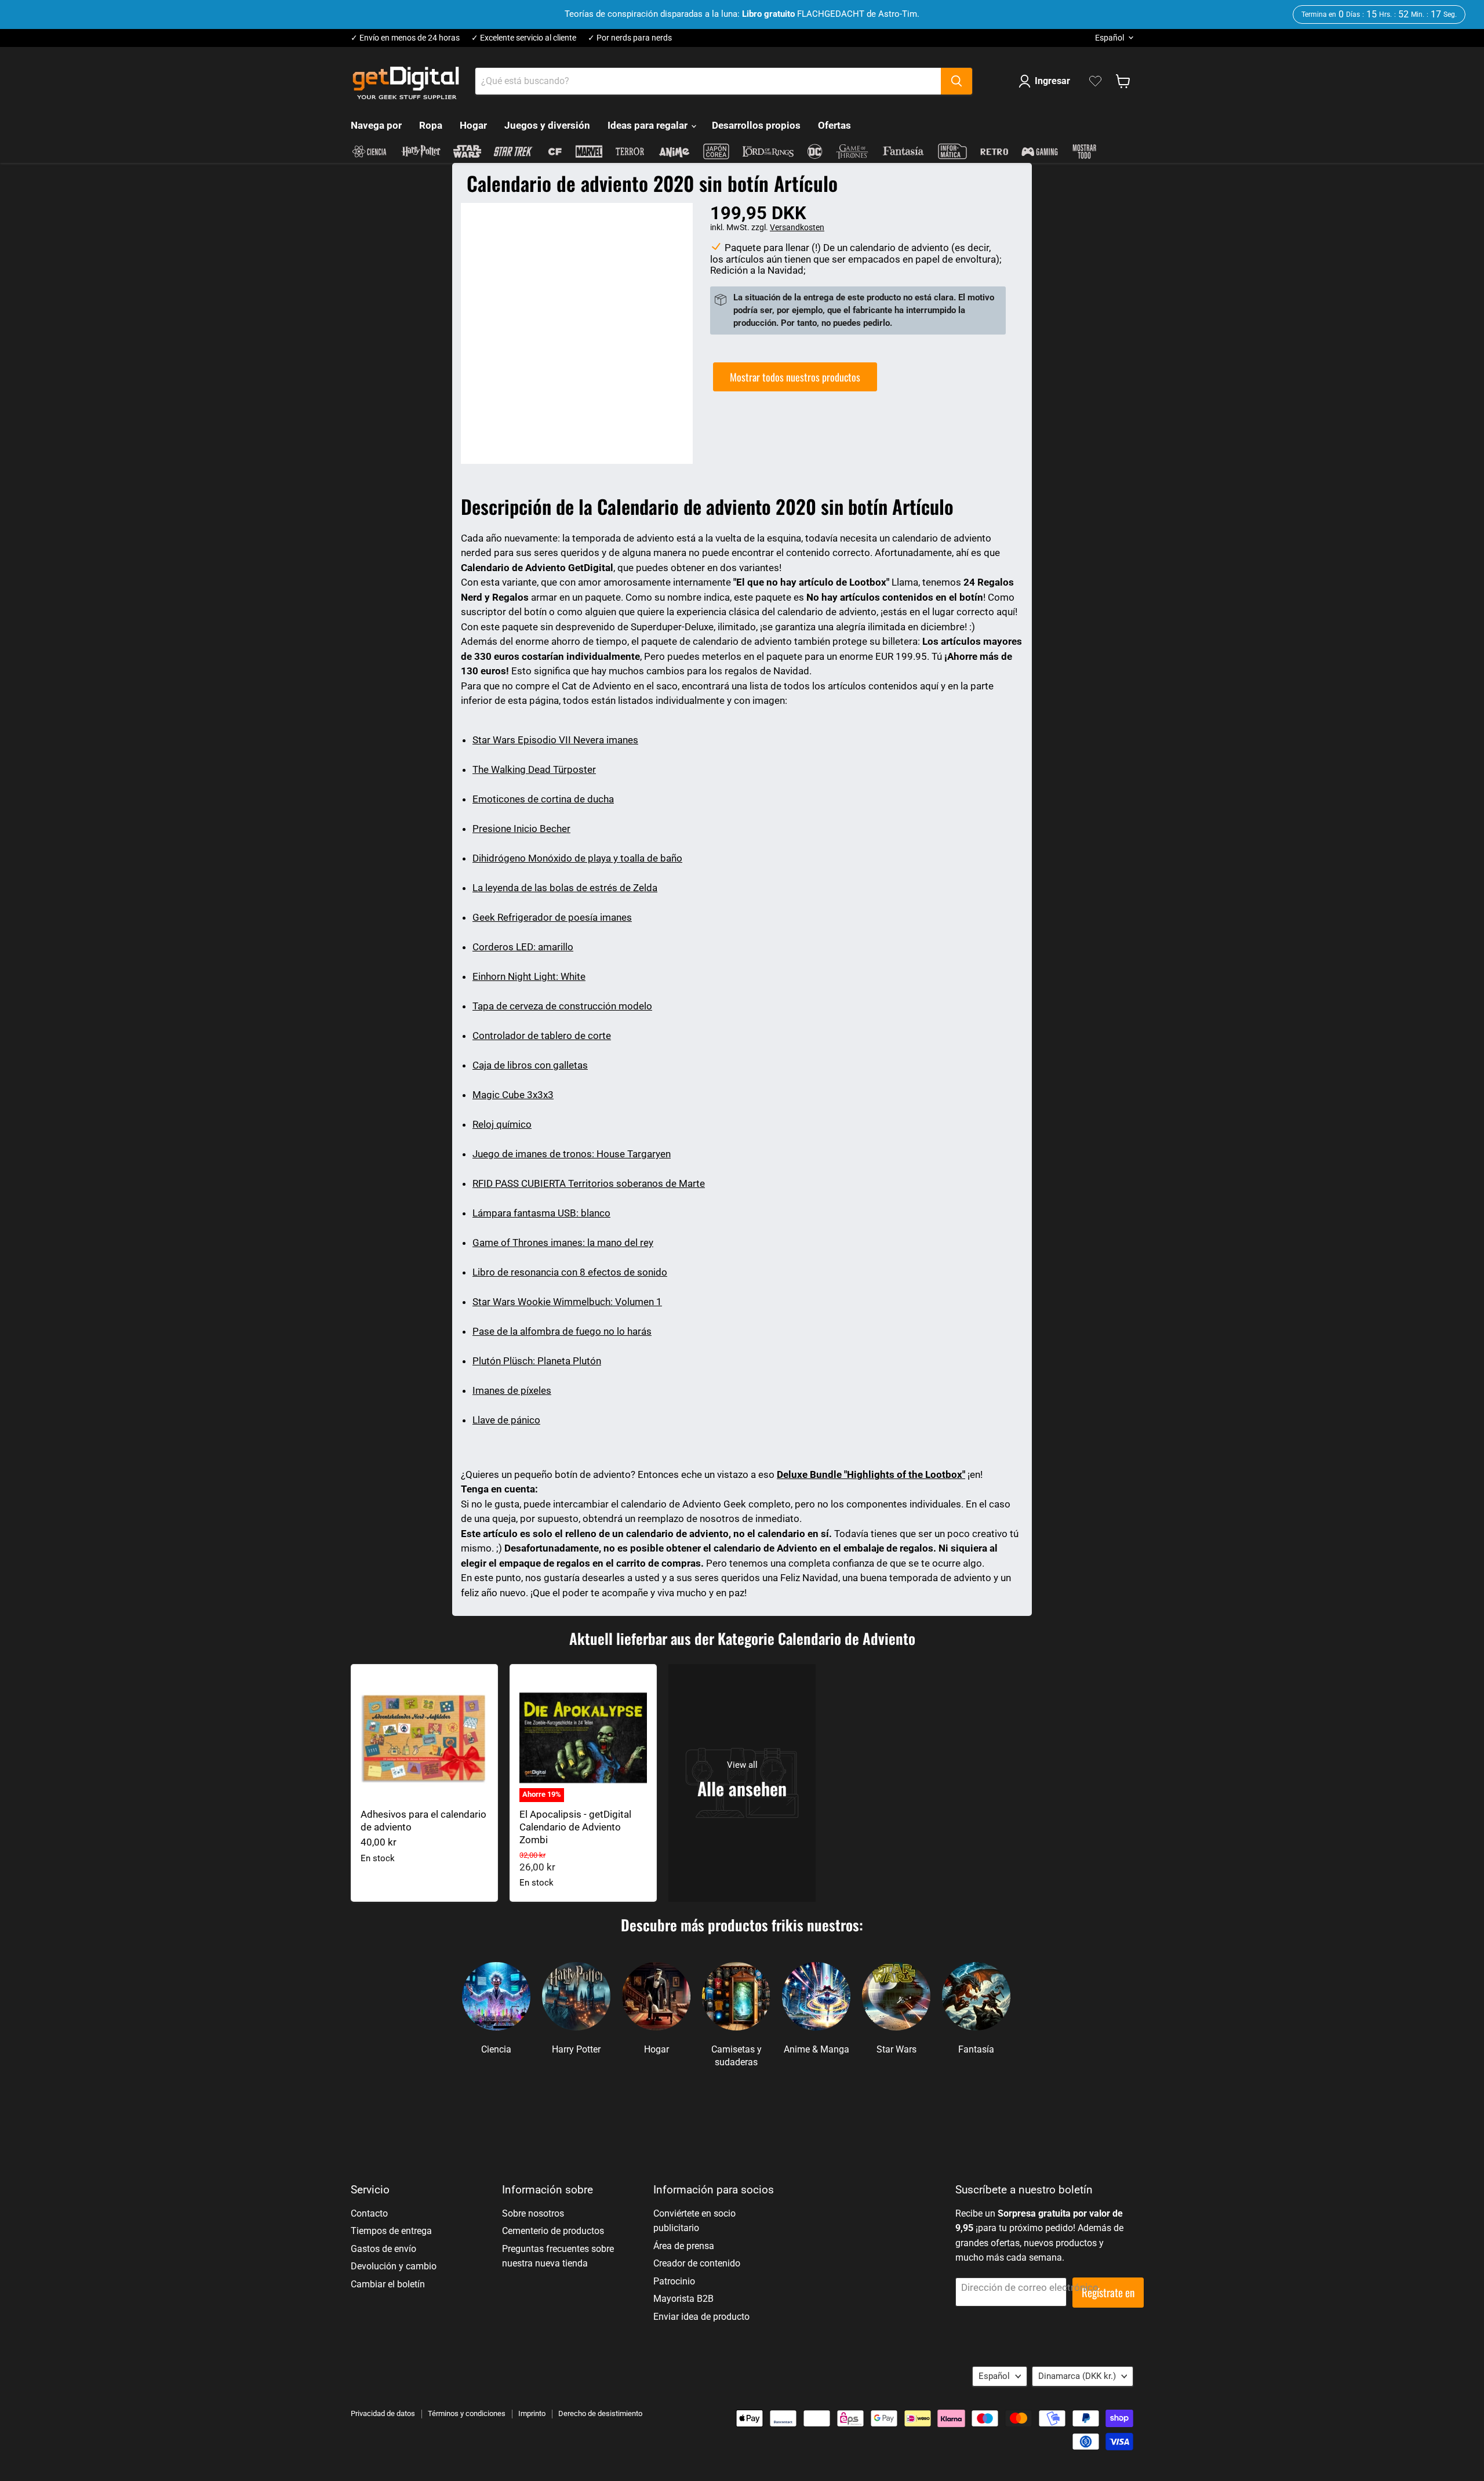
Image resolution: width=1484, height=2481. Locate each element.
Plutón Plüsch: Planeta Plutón (537, 1361)
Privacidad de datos (383, 2413)
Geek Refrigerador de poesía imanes (552, 917)
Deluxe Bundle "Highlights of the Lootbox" (871, 1474)
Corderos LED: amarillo (523, 947)
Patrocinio (674, 2281)
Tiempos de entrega (391, 2231)
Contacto (369, 2213)
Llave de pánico (506, 1420)
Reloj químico (502, 1124)
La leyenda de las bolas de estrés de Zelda (565, 888)
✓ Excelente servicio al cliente (524, 38)
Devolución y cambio (394, 2266)
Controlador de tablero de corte (542, 1036)
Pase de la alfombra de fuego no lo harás (562, 1331)
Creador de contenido (697, 2263)
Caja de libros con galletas (530, 1065)
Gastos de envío (383, 2249)
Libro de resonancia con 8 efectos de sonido (570, 1272)
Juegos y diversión (547, 125)
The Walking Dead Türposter (534, 769)
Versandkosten (797, 227)
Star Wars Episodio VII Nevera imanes (555, 740)
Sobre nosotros (533, 2213)
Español (1110, 38)
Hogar (473, 125)
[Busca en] (956, 81)
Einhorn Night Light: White (529, 976)
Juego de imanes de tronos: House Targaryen (572, 1154)
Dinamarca (1077, 2376)
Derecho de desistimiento (600, 2413)
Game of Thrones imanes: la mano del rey (563, 1243)
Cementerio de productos (553, 2231)
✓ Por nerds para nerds (630, 38)
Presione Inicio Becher (521, 829)
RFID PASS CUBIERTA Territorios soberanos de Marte (589, 1183)
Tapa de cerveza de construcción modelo (562, 1006)
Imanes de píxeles (512, 1390)
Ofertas (834, 125)
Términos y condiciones (467, 2413)
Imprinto (532, 2413)
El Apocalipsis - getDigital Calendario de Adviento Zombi (575, 1827)
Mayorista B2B (683, 2299)
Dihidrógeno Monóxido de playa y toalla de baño (577, 858)
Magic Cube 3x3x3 (513, 1095)
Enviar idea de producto (701, 2317)
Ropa (431, 125)
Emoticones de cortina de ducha (543, 799)
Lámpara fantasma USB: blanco (541, 1213)
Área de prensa (684, 2246)
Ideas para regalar (649, 125)
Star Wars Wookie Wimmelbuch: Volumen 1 (567, 1302)
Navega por (376, 125)
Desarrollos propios (756, 125)
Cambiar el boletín (388, 2284)
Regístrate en (1108, 2292)
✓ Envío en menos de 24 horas (405, 38)
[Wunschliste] (1095, 81)
